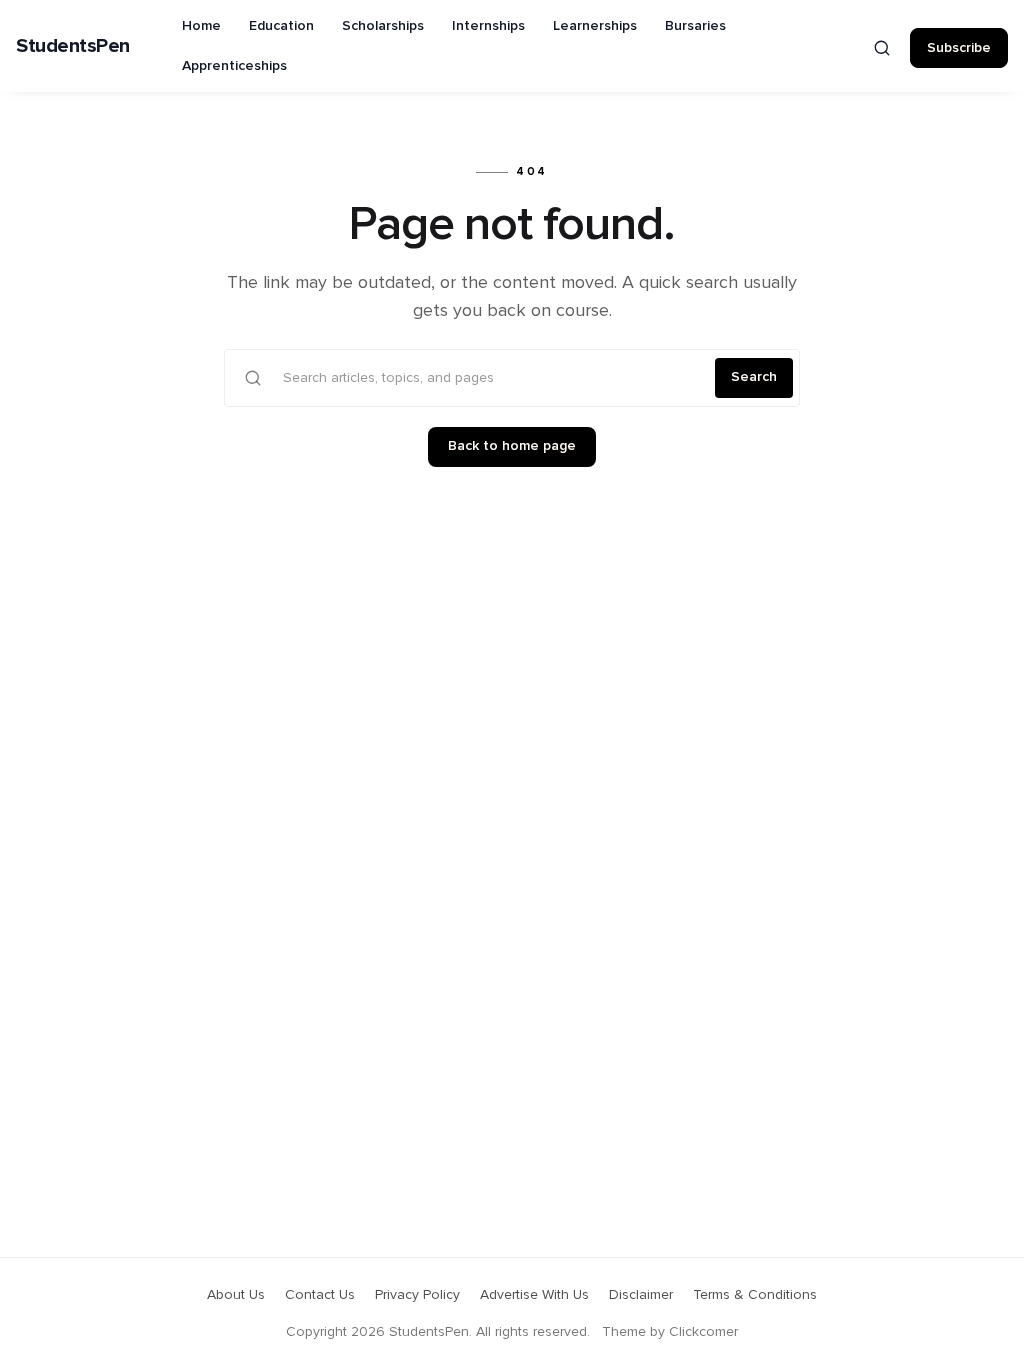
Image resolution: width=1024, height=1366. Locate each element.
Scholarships (383, 26)
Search (754, 377)
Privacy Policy (417, 1295)
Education (281, 26)
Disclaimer (641, 1295)
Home (201, 26)
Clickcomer (703, 1332)
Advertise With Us (534, 1295)
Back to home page (512, 446)
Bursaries (695, 26)
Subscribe (959, 48)
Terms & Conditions (755, 1295)
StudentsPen (73, 46)
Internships (488, 26)
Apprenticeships (234, 66)
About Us (236, 1295)
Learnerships (595, 26)
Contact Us (320, 1295)
